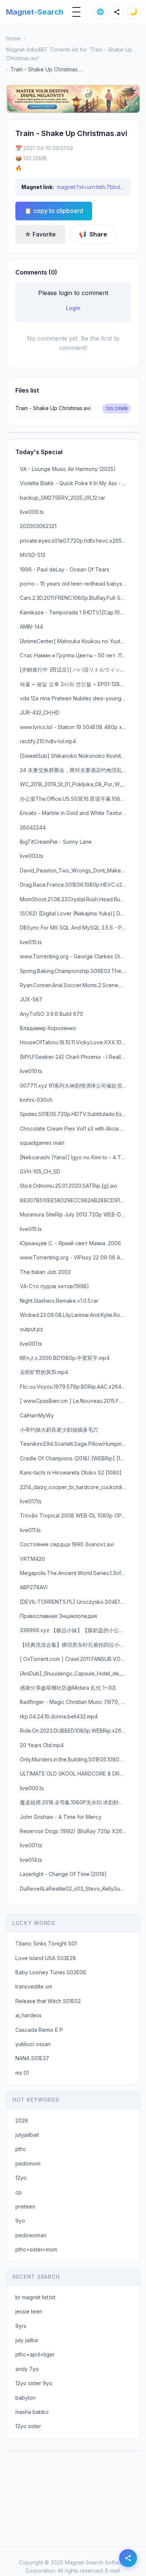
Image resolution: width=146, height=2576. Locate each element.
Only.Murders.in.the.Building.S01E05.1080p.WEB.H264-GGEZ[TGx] (75, 1759)
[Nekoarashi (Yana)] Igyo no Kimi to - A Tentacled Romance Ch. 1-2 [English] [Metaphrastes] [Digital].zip (75, 1157)
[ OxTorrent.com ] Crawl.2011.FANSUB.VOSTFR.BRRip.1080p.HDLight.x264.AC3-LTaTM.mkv (75, 1659)
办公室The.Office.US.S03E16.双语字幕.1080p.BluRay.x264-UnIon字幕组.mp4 (75, 799)
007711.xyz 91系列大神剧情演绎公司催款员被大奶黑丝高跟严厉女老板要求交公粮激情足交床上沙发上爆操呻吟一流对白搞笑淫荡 (75, 1086)
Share (93, 234)
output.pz (31, 1329)
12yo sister (28, 2426)
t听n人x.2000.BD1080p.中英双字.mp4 (65, 1358)
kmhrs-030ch (36, 1100)
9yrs (21, 2326)
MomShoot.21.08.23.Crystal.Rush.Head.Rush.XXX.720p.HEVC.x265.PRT (75, 899)
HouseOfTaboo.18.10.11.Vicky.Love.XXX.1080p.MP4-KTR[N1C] (75, 1042)
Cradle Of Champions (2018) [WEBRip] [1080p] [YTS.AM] (75, 1458)
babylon (25, 2398)
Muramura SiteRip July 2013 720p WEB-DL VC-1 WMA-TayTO (75, 1214)
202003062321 (38, 526)
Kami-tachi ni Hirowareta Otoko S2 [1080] (71, 1473)
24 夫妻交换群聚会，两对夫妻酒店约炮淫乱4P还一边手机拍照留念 (75, 770)
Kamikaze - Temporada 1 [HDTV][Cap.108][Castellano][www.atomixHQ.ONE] (75, 612)
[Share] (117, 12)
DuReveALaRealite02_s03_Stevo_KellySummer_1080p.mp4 (75, 1889)
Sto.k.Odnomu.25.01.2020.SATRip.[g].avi (69, 1186)
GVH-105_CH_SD (40, 1171)
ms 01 (22, 2073)
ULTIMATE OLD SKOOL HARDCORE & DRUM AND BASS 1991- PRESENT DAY (75, 1774)
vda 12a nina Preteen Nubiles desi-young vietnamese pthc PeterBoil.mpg (75, 698)
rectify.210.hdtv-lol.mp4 (48, 741)
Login (73, 308)
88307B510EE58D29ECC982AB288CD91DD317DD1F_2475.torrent (75, 1200)
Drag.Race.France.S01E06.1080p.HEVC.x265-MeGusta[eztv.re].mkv (75, 885)
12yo (21, 2178)
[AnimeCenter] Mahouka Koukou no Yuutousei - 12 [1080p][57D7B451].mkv (75, 641)
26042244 (33, 827)
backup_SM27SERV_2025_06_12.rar (63, 498)
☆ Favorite (40, 234)
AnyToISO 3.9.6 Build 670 (51, 1014)
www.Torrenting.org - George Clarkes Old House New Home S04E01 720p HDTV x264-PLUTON (75, 956)
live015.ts (31, 942)
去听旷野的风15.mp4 (44, 1372)
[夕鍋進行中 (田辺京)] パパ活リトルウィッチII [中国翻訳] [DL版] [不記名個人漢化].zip (75, 669)
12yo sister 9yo (34, 2383)
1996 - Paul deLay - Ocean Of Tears (65, 569)
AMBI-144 (31, 627)
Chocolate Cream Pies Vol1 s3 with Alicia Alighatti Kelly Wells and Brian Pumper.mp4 (75, 1129)
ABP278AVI (34, 1587)
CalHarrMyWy (37, 1415)
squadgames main (42, 1143)
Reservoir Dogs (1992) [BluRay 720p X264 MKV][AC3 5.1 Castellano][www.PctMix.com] (75, 1831)
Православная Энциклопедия (58, 1616)
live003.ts (32, 856)
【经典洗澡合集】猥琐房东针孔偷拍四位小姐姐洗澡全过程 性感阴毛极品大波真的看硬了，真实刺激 (75, 1645)
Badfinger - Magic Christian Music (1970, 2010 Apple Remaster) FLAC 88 (75, 1702)
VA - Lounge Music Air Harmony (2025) (68, 469)
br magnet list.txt (35, 2297)
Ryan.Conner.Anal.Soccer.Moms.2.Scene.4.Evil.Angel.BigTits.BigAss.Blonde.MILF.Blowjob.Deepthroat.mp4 (75, 985)
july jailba (27, 2340)
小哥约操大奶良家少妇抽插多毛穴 (59, 1430)
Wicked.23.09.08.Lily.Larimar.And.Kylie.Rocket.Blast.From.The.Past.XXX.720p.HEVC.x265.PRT (75, 1315)
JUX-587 (31, 999)
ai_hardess (28, 2015)
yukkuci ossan (33, 2044)
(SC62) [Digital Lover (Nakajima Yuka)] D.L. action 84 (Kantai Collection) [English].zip (75, 913)
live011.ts (30, 1530)
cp (19, 2192)
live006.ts (32, 512)
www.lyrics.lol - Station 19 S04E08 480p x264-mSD (75, 727)
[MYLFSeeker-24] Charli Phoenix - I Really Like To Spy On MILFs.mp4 (75, 1057)
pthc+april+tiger (35, 2354)
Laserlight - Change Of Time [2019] (63, 1874)
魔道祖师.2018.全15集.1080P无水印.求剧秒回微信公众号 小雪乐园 (75, 1802)
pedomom (28, 2163)
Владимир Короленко (48, 1028)
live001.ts (31, 1344)
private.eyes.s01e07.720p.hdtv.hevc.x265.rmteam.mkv (75, 541)
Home (13, 38)
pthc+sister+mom (36, 2249)
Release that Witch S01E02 (48, 2001)
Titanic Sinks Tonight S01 (46, 1943)
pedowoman (31, 2235)
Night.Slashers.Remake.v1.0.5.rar (59, 1301)
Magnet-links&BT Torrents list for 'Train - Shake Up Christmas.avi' (69, 54)
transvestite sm (34, 1986)
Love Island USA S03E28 (46, 1958)
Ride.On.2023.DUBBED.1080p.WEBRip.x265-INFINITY (75, 1731)
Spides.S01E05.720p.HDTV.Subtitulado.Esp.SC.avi (75, 1114)
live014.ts (31, 1860)
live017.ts (31, 1501)
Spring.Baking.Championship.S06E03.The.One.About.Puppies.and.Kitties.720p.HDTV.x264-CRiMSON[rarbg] (75, 971)
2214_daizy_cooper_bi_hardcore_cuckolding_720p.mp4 (75, 1487)
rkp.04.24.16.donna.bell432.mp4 (59, 1716)
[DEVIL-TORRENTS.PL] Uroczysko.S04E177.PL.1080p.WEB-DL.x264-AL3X (75, 1602)
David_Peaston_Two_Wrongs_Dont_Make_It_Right (75, 870)
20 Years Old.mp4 (42, 1745)
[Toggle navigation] (76, 12)
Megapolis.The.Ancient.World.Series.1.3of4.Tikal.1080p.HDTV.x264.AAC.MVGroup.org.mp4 (75, 1573)
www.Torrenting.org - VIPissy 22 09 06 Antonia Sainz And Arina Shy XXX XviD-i (75, 1257)
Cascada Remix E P (39, 2030)
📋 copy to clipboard (54, 211)
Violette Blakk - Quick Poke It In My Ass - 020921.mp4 (75, 483)
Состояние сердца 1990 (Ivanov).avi (67, 1544)
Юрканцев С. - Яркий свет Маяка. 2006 (70, 1243)
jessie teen (29, 2311)
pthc (21, 2149)
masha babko (32, 2412)
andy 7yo (27, 2369)
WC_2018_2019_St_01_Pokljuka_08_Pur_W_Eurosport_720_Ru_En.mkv (75, 784)
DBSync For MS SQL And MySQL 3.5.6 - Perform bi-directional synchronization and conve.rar (75, 928)
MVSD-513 (33, 555)
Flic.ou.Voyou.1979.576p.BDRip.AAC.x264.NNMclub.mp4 (75, 1387)
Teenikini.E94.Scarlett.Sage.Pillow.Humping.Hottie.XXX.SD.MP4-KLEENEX (75, 1444)
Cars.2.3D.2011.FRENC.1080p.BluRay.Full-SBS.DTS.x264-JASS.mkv (75, 598)
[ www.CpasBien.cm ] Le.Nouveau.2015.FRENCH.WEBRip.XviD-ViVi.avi (75, 1401)
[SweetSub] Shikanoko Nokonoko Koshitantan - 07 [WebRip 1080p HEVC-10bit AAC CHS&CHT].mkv (75, 756)
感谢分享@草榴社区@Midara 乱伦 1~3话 (68, 1688)
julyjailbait (27, 2135)
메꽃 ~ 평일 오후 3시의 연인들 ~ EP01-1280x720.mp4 (75, 684)
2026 (22, 2121)
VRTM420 (32, 1559)
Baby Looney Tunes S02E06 (51, 1972)
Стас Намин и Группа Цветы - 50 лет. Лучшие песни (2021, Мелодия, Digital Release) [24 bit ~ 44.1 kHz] (75, 655)
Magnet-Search (35, 12)
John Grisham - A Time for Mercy (61, 1817)
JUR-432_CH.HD (40, 712)
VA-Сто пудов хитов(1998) (54, 1286)
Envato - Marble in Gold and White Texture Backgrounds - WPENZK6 (75, 813)
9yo (20, 2221)
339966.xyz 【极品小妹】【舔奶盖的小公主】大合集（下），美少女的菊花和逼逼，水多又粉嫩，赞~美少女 (75, 1630)
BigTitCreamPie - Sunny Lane (56, 842)
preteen (25, 2206)
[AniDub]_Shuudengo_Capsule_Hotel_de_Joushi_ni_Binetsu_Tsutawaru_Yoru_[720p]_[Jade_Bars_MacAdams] (75, 1673)
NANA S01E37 (32, 2058)
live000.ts (32, 1788)
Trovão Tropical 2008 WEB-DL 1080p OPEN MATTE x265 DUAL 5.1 (75, 1515)
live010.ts (31, 1071)
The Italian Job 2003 (45, 1272)
